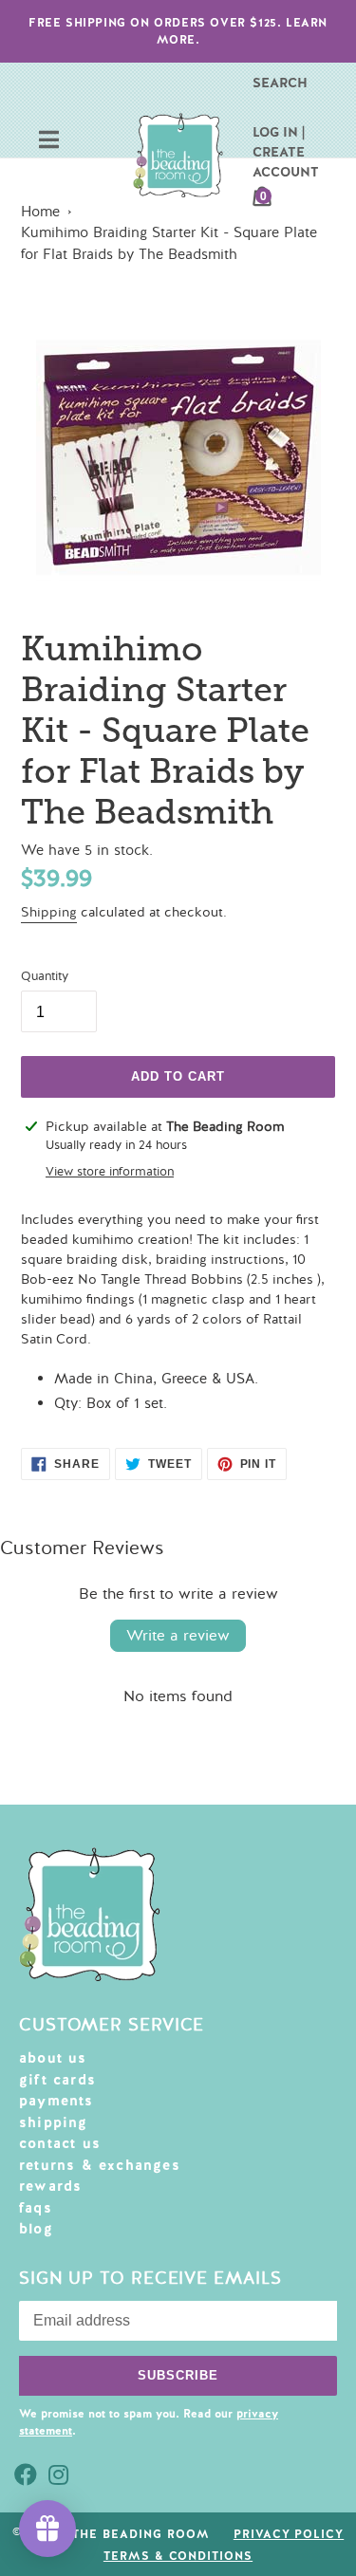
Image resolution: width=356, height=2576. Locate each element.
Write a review (178, 1636)
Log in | (279, 132)
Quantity (45, 976)
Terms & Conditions (178, 2556)
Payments (56, 2101)
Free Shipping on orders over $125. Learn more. (178, 31)
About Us (53, 2058)
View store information (110, 1172)
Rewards (50, 2186)
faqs (36, 2208)
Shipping (49, 912)
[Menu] (49, 142)
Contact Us (60, 2143)
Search (280, 83)
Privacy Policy (289, 2534)
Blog (36, 2229)
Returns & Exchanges (100, 2165)
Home (40, 212)
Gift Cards (57, 2080)
